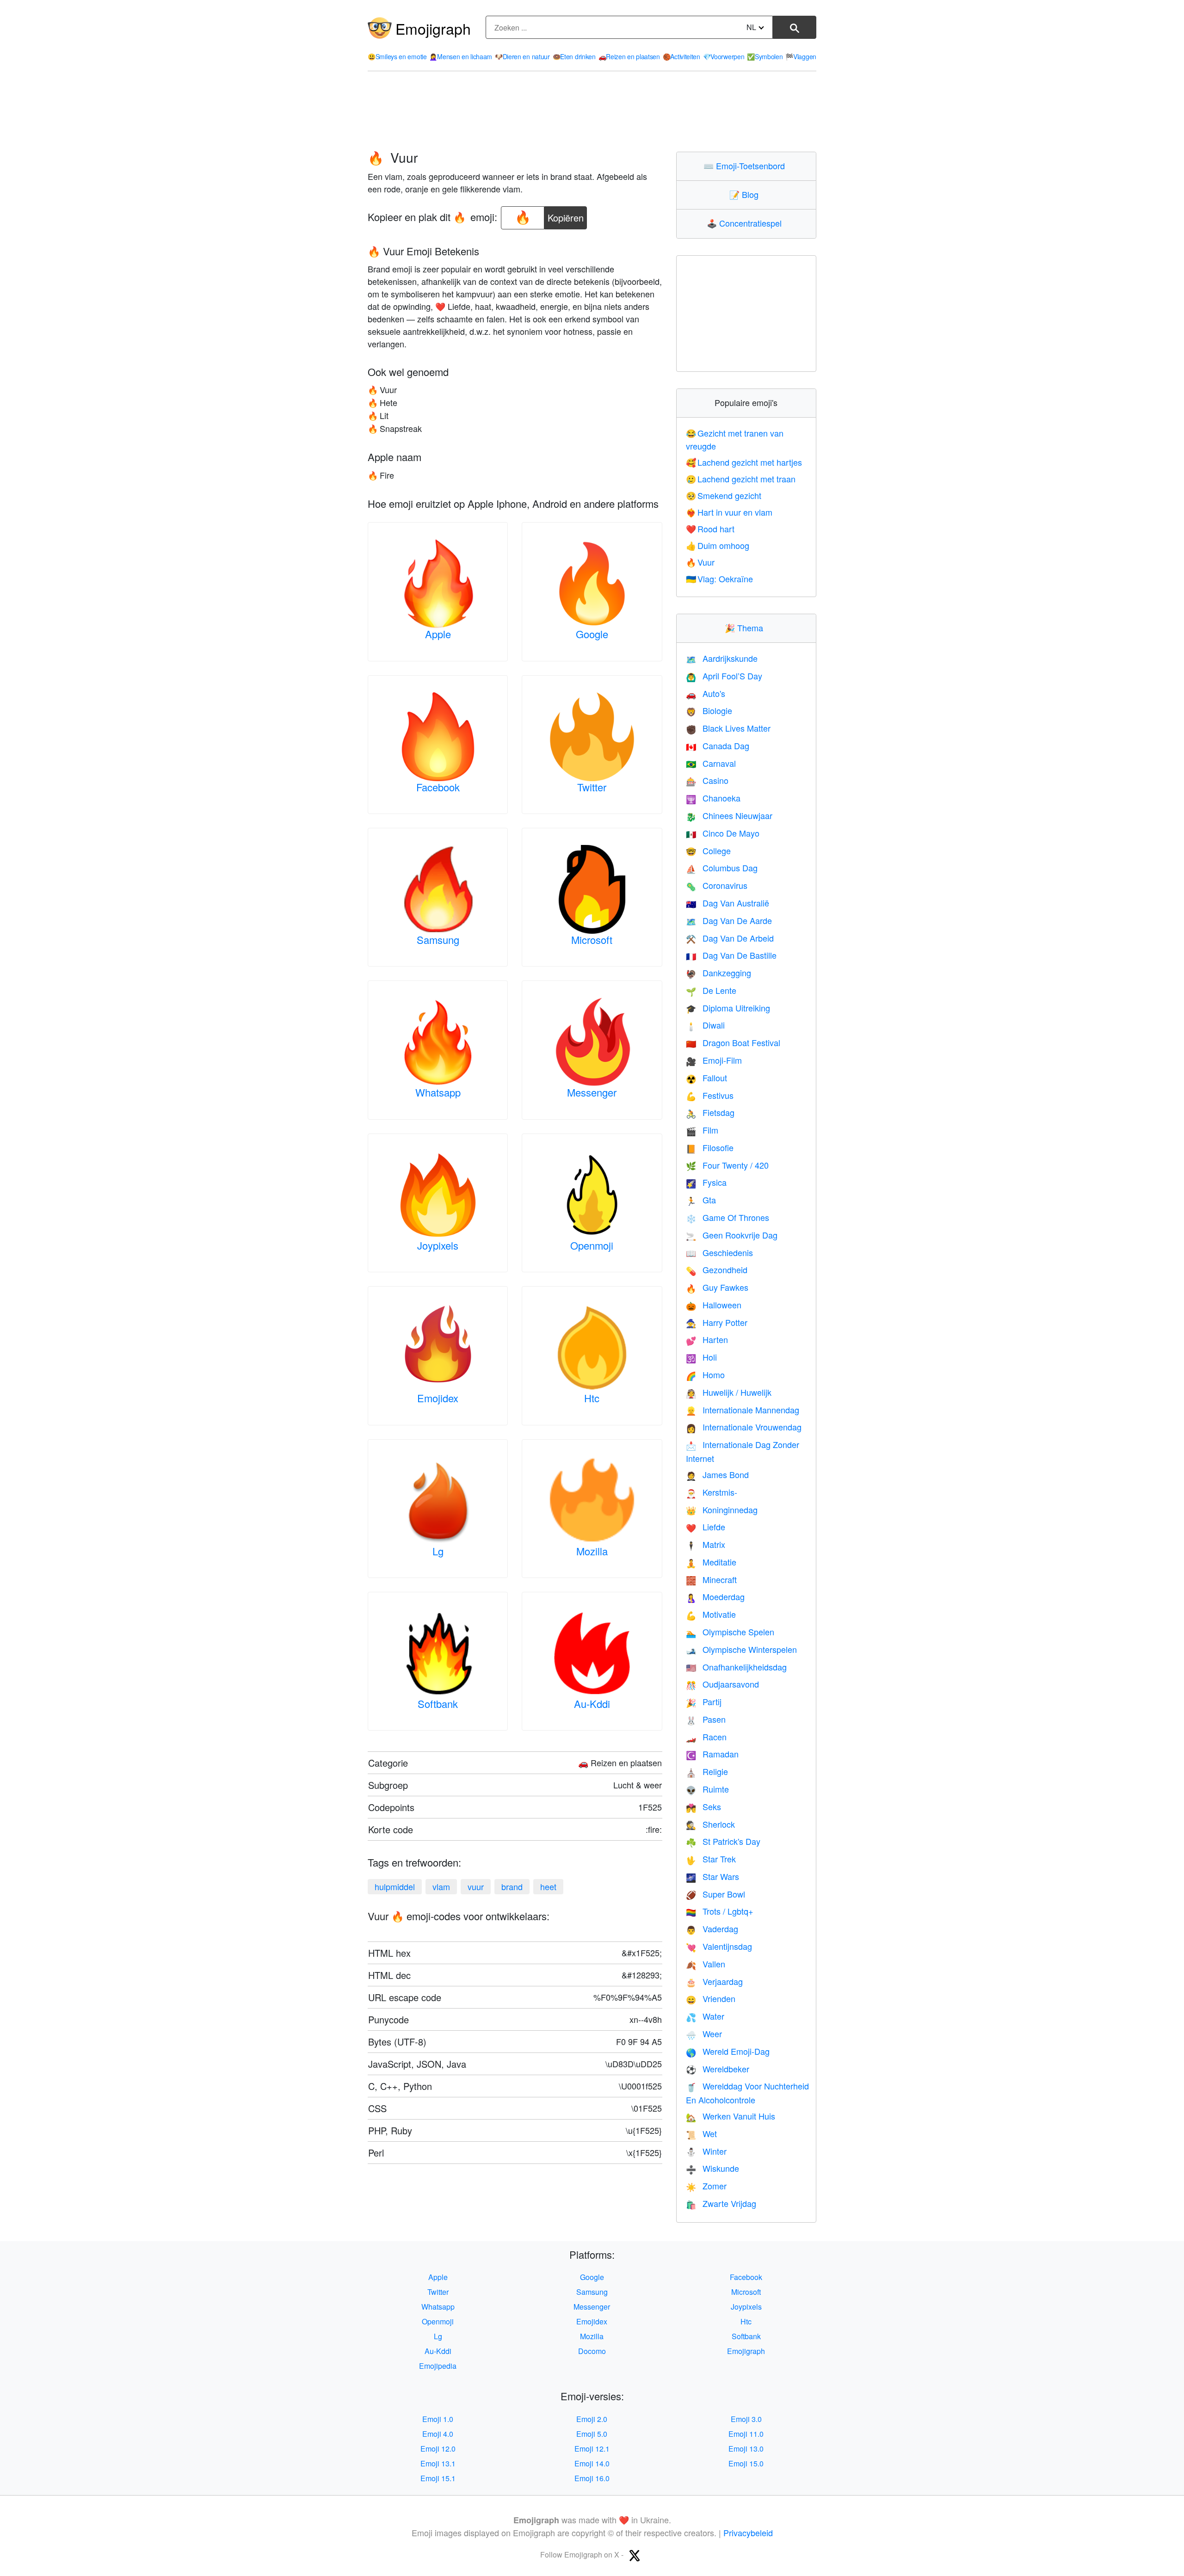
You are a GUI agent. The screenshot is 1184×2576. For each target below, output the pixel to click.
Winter (706, 2151)
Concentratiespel (746, 223)
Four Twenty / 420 (727, 1165)
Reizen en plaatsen (629, 56)
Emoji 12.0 (438, 2449)
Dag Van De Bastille (731, 955)
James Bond (717, 1474)
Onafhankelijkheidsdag (736, 1667)
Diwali (705, 1025)
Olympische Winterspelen (741, 1649)
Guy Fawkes (717, 1287)
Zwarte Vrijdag (721, 2203)
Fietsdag (710, 1112)
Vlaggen (801, 56)
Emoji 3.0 (746, 2419)
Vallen (706, 1964)
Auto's (706, 693)
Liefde (706, 1527)
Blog (746, 194)
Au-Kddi (592, 1704)
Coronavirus (717, 885)
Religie (707, 1771)
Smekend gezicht (724, 495)
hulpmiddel (395, 1886)
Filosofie (710, 1147)
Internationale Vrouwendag (744, 1427)
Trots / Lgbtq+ (720, 1911)
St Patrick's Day (723, 1841)
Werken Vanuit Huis (731, 2116)
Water (705, 2016)
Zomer (706, 2186)
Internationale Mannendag (743, 1410)
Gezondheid (717, 1270)
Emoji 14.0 (592, 2463)
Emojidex (438, 1398)
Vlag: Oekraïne (720, 579)
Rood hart (710, 529)
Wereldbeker (718, 2069)
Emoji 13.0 (746, 2449)
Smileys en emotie (397, 56)
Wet (701, 2133)
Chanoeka (713, 798)
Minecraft (711, 1579)
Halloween (714, 1305)
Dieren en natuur (522, 56)
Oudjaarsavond (722, 1684)
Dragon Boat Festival (733, 1042)
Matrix (706, 1544)
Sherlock (710, 1824)
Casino (707, 780)
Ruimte (707, 1789)
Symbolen (765, 56)
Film (702, 1130)
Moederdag (715, 1596)
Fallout (706, 1078)
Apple (438, 634)
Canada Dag (718, 746)
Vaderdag (712, 1929)
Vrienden (711, 1998)
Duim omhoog (718, 545)
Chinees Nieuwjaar (729, 815)
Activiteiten (681, 56)
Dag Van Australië (728, 903)
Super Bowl (715, 1894)
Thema (746, 628)
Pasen (706, 1719)
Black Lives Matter (728, 728)
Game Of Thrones (728, 1217)
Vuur (700, 562)
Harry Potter (717, 1322)
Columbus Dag (722, 868)
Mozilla (592, 1551)
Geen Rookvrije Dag (732, 1235)
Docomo (592, 2351)
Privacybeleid (748, 2533)
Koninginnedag (722, 1510)
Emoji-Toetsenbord (746, 166)
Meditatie (711, 1562)
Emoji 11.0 (746, 2434)
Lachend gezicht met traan (741, 479)
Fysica (706, 1182)
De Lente (711, 990)
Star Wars (712, 1876)
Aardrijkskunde (722, 658)
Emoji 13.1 (438, 2463)
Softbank (438, 1704)
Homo (705, 1374)
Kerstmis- (712, 1492)
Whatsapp (438, 1092)
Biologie (709, 710)
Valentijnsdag (719, 1946)
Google (592, 634)
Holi (701, 1357)
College (708, 850)
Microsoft (592, 940)
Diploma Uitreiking (728, 1008)
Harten (707, 1339)
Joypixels (438, 1245)
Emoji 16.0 (592, 2478)
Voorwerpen (724, 56)
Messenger (592, 1092)
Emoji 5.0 (592, 2434)
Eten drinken (574, 56)
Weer (704, 2034)
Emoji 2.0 (592, 2419)
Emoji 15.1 (438, 2478)
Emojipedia (438, 2366)
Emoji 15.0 (746, 2463)
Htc (592, 1398)
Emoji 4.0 (438, 2434)
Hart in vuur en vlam (729, 512)
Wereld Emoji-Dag (728, 2051)
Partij (704, 1701)
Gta (701, 1200)
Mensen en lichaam (461, 56)
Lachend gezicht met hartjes (744, 462)
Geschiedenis (719, 1252)
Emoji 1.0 (438, 2419)
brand (512, 1886)
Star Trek (711, 1859)
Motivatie (711, 1614)
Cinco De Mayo (723, 833)
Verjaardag (714, 1981)
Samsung (438, 940)
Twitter (592, 787)
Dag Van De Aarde (729, 920)
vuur (476, 1886)
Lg (438, 1551)
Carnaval (711, 763)
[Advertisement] (592, 111)
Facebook (438, 787)
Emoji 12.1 (592, 2449)
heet (548, 1886)
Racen (706, 1737)
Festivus (710, 1095)
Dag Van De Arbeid (730, 938)
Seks (703, 1806)
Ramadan (712, 1754)
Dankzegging (718, 973)
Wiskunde (712, 2168)
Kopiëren (566, 215)
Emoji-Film (714, 1060)
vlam (441, 1886)
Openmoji (592, 1245)
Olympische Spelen (730, 1632)
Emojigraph (433, 28)
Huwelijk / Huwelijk (729, 1392)
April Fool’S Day (724, 676)
